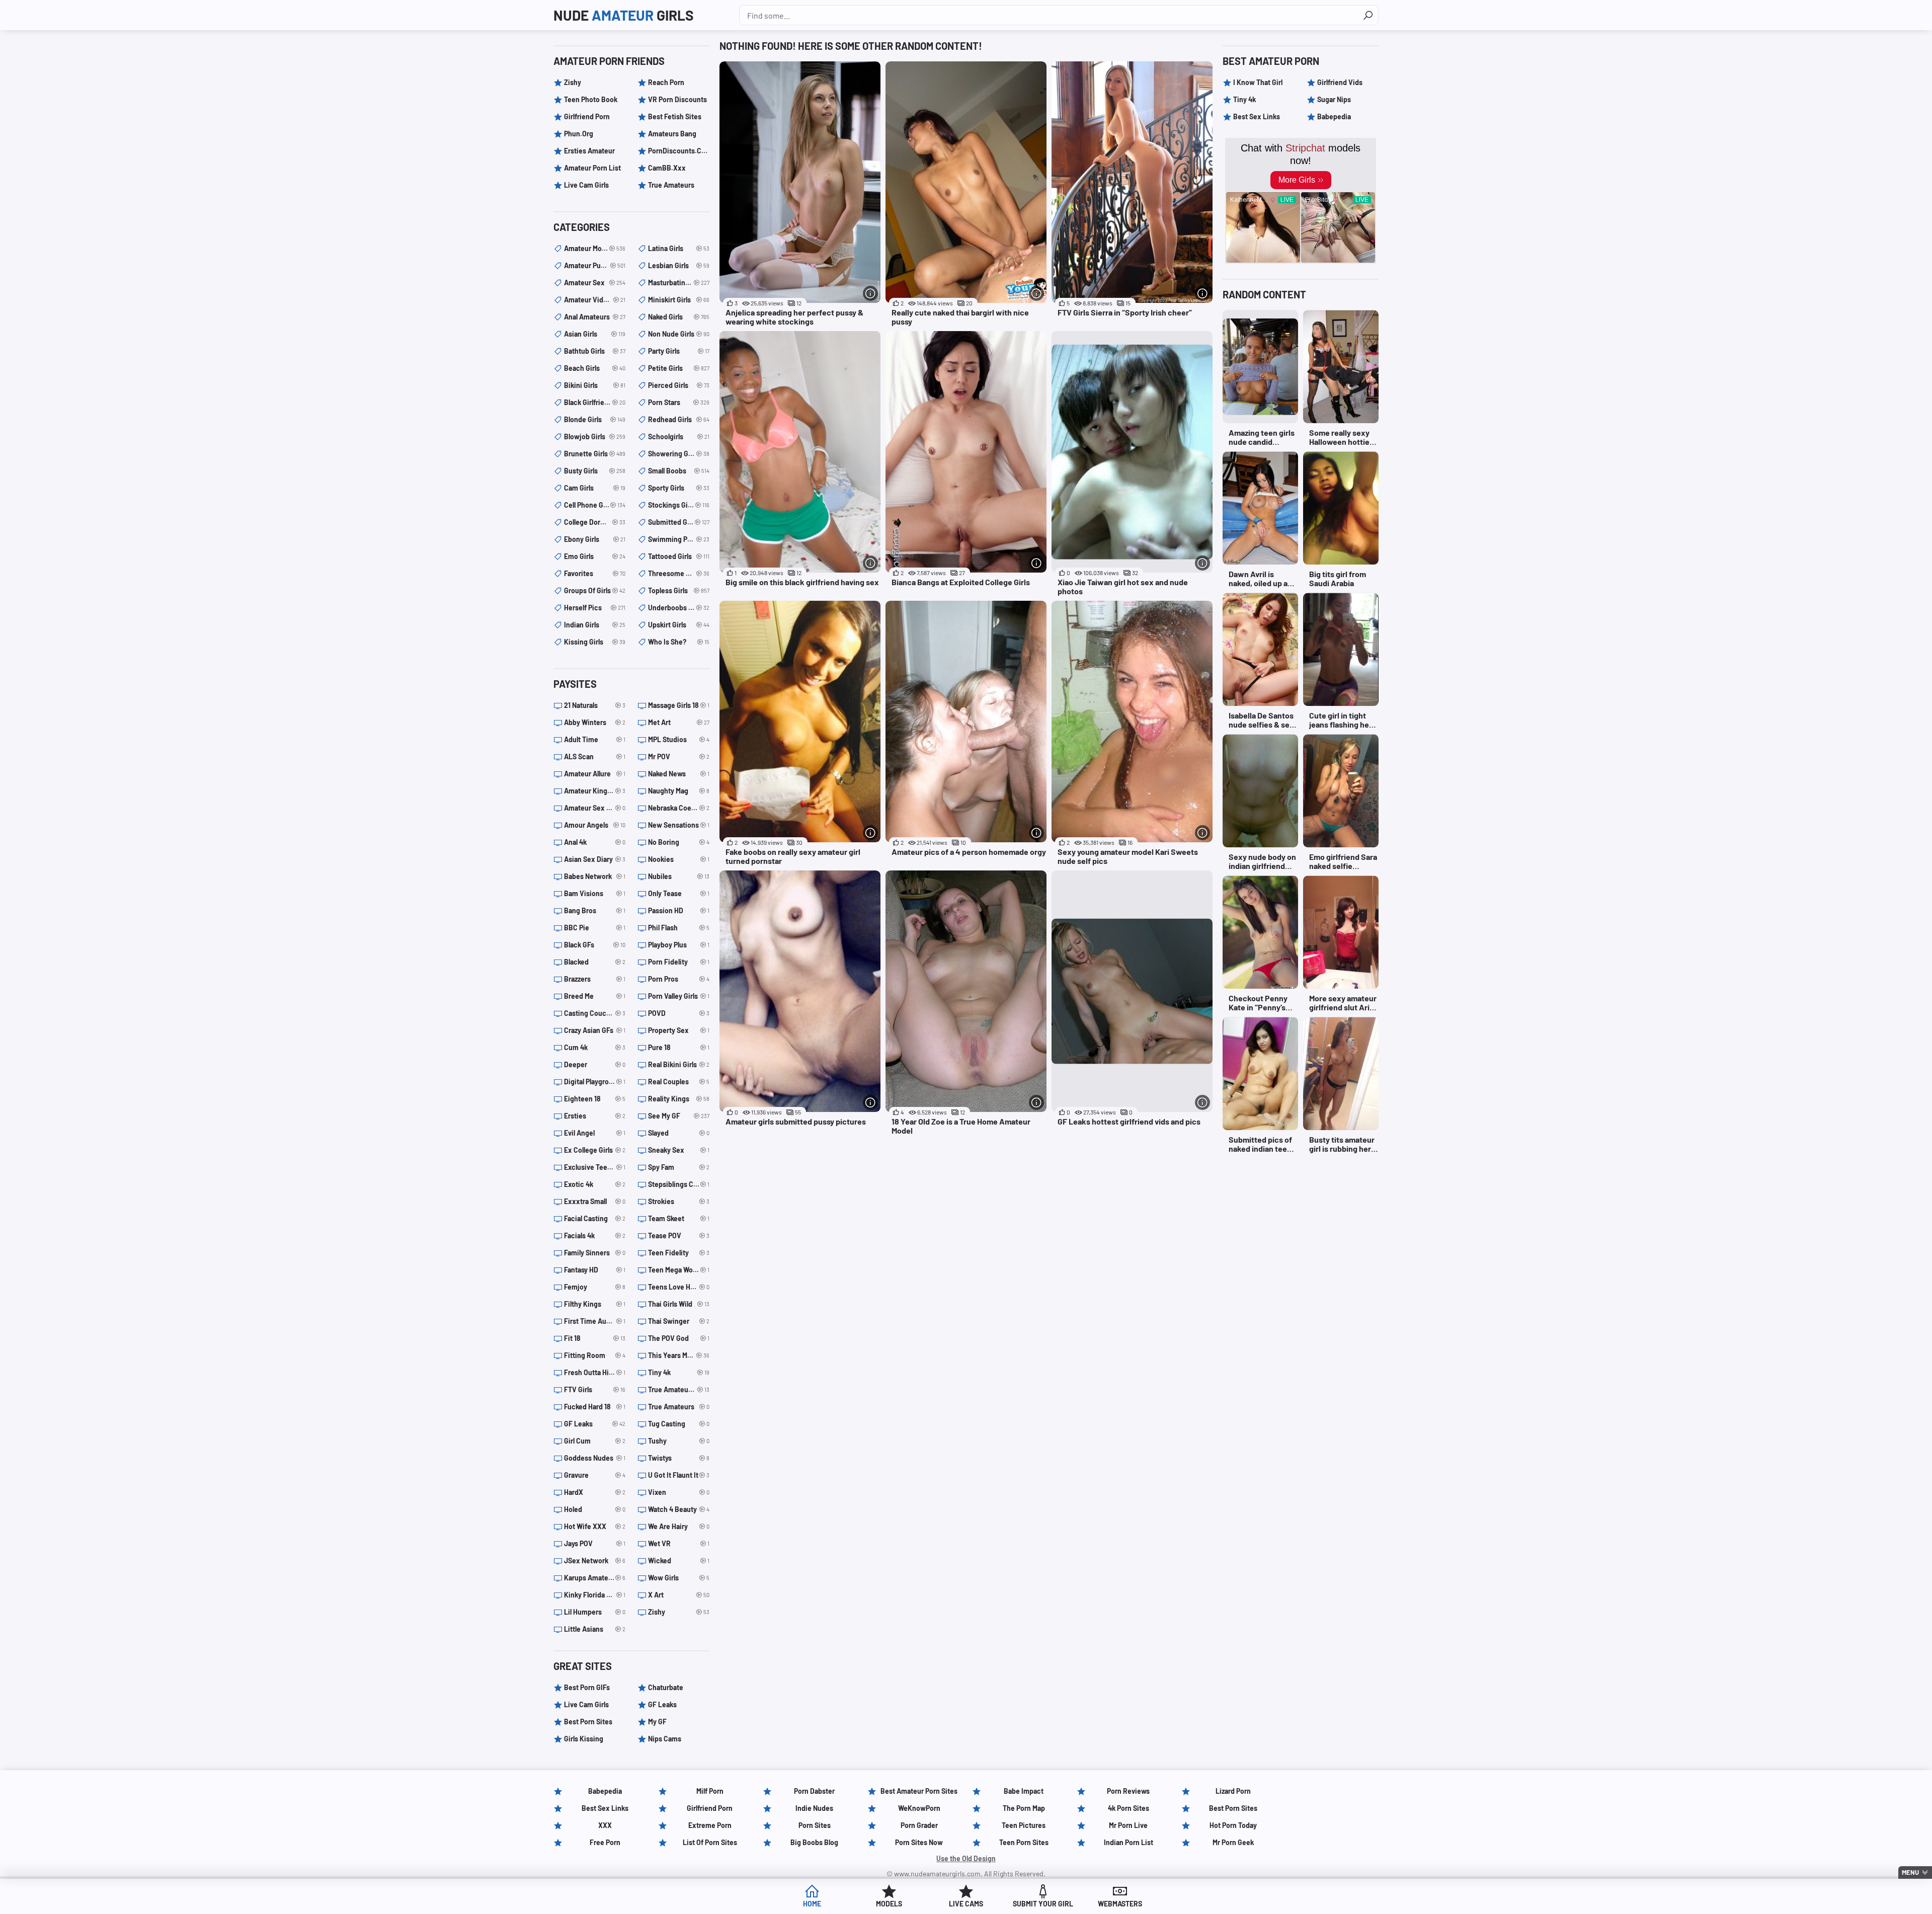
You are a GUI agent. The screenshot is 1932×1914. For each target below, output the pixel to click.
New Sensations (679, 825)
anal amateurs (595, 317)
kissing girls (595, 642)
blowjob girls (595, 436)
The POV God (679, 1338)
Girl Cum (595, 1441)
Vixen (679, 1492)
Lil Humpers (595, 1612)
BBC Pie (595, 928)
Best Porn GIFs (587, 1687)
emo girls (595, 556)
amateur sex (595, 283)
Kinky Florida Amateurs (595, 1595)
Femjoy (595, 1287)
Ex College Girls (595, 1150)
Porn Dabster (814, 1791)
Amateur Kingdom (595, 791)
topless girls (679, 590)
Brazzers (595, 979)
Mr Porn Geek (1233, 1842)
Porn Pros (679, 979)
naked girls (679, 317)
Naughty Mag (679, 791)
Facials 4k (595, 1235)
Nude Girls (624, 15)
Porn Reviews (1128, 1791)
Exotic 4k (595, 1184)
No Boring (679, 842)
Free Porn (605, 1842)
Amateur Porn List (592, 168)
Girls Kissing (584, 1739)
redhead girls (679, 419)
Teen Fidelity (679, 1253)
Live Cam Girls (586, 185)
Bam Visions (595, 893)
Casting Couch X (595, 1013)
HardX (595, 1492)
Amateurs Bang (672, 134)
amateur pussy (595, 265)
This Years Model (679, 1355)
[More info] (870, 293)
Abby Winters (595, 722)
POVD (679, 1013)
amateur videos (595, 300)
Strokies (679, 1201)
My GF (657, 1722)
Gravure (595, 1475)
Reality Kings (679, 1099)
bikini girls (595, 385)
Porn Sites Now (919, 1842)
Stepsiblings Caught (679, 1184)
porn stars (679, 402)
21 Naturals (595, 705)
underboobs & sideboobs (679, 608)
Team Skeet (679, 1218)
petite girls (679, 368)
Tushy (679, 1441)
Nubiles (679, 876)
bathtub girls (595, 351)
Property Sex (679, 1030)
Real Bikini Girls (679, 1064)
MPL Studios (679, 739)
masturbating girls (679, 283)
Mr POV (679, 756)
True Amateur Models (679, 1389)
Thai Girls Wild (679, 1304)
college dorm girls (595, 522)
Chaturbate (666, 1687)
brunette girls (595, 454)
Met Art (679, 722)
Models (889, 1904)
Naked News (679, 774)
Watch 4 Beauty (679, 1509)
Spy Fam (679, 1167)
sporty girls (679, 488)
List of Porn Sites (710, 1842)
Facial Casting (595, 1218)
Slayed (679, 1133)
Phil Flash (679, 928)
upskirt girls (679, 625)
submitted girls (679, 522)
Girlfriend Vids (1340, 82)
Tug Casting (679, 1424)
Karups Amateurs (595, 1578)
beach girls (595, 368)
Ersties (595, 1116)
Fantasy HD (595, 1270)
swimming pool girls (679, 539)
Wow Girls (679, 1578)
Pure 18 (679, 1047)
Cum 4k (595, 1047)
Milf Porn (710, 1791)
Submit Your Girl (1043, 1904)
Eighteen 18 (595, 1099)
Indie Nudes (814, 1808)
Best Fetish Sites (675, 116)
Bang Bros (595, 910)
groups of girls (595, 590)
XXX (605, 1825)
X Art (679, 1595)
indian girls (595, 625)
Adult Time (595, 739)
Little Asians (595, 1629)
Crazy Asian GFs (595, 1030)
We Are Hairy (679, 1526)
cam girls (595, 488)
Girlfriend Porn (587, 116)
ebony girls (595, 539)
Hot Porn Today (1233, 1825)
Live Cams (966, 1904)
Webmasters (1120, 1904)
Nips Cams (665, 1739)
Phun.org (579, 134)
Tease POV (679, 1235)
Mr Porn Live (1128, 1825)
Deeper (595, 1064)
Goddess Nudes (595, 1458)
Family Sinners (595, 1253)
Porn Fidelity (679, 962)
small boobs (679, 471)
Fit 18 (595, 1338)
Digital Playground (595, 1082)
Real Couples (679, 1082)
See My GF (679, 1116)
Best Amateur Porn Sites (919, 1791)
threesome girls (679, 573)
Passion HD (679, 910)
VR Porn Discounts (677, 99)
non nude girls (679, 334)
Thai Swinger (679, 1321)
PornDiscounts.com (679, 151)
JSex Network (595, 1561)
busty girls (595, 471)
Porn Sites (815, 1825)
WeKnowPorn (919, 1808)
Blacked (595, 962)
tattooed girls (679, 556)
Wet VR (679, 1543)
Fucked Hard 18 (595, 1407)
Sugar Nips (1334, 99)
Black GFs (595, 945)
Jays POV (595, 1543)
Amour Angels (595, 825)
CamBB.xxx (667, 168)
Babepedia (1334, 116)
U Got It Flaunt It (679, 1475)
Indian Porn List (1129, 1842)
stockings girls (679, 505)
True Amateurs (671, 185)
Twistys (679, 1458)
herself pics (595, 608)
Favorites (595, 573)
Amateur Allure (595, 774)
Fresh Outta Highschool (595, 1372)
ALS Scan (595, 756)
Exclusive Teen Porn (595, 1167)
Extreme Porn (710, 1825)
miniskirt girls (679, 300)
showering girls (679, 454)
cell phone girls (595, 505)
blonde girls (595, 419)
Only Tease (679, 893)
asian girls (595, 334)
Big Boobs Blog (814, 1842)
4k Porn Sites (1129, 1808)
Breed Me (595, 996)
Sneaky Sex (679, 1150)
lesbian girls (679, 265)
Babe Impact (1024, 1791)
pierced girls (679, 385)
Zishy (573, 82)
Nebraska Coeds (679, 808)
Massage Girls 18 (679, 705)
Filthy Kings (595, 1304)
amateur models (595, 248)
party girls (679, 351)
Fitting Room (595, 1355)
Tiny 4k (679, 1372)
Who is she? (679, 642)
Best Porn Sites (588, 1722)
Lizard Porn (1233, 1791)
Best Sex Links (1257, 116)
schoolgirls (679, 436)
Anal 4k (595, 842)
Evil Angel (595, 1133)
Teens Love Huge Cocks (679, 1287)
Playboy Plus (679, 945)
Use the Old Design (966, 1858)
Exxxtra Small (595, 1201)
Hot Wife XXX (595, 1526)
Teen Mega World (679, 1270)
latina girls (679, 248)
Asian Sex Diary (595, 859)
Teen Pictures (1024, 1825)
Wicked (679, 1561)
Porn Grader (919, 1825)
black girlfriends (595, 402)
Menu (1910, 1872)
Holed (595, 1509)
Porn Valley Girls (679, 996)
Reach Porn (666, 82)
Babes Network (595, 876)
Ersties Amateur (589, 151)
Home (812, 1904)
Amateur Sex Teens (595, 808)
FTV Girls (595, 1389)
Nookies (679, 859)
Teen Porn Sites (1024, 1842)
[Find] (1368, 15)
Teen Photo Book (591, 99)
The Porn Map (1024, 1808)
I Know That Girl (1258, 82)
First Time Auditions (595, 1321)
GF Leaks (595, 1424)
